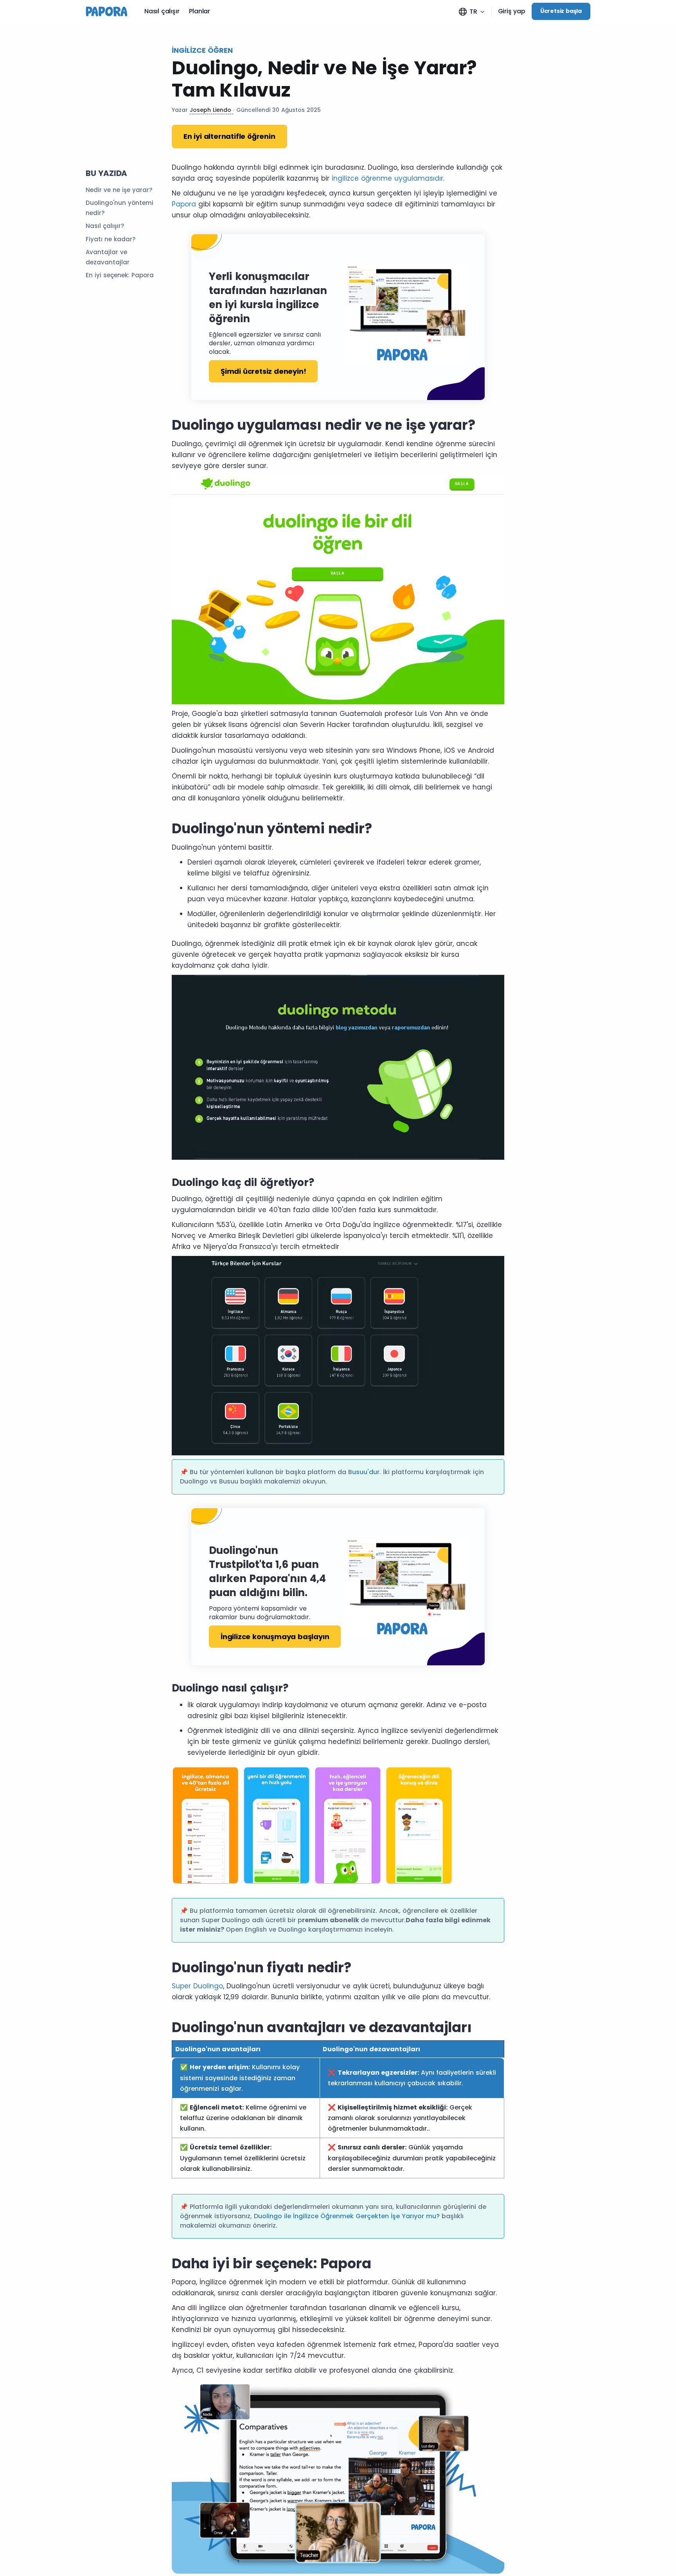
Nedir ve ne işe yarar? (119, 190)
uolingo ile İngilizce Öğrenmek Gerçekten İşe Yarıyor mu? (350, 2216)
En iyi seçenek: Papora (120, 275)
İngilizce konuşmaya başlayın (275, 1637)
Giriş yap (512, 11)
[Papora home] (109, 11)
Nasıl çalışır (162, 11)
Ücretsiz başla (561, 11)
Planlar (200, 11)
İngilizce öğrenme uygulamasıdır (387, 178)
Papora (184, 204)
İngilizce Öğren (202, 50)
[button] (472, 12)
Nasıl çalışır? (105, 226)
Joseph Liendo (211, 110)
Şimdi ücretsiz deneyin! (263, 371)
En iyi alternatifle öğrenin (229, 136)
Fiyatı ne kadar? (111, 239)
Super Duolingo (197, 1986)
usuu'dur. (367, 1472)
